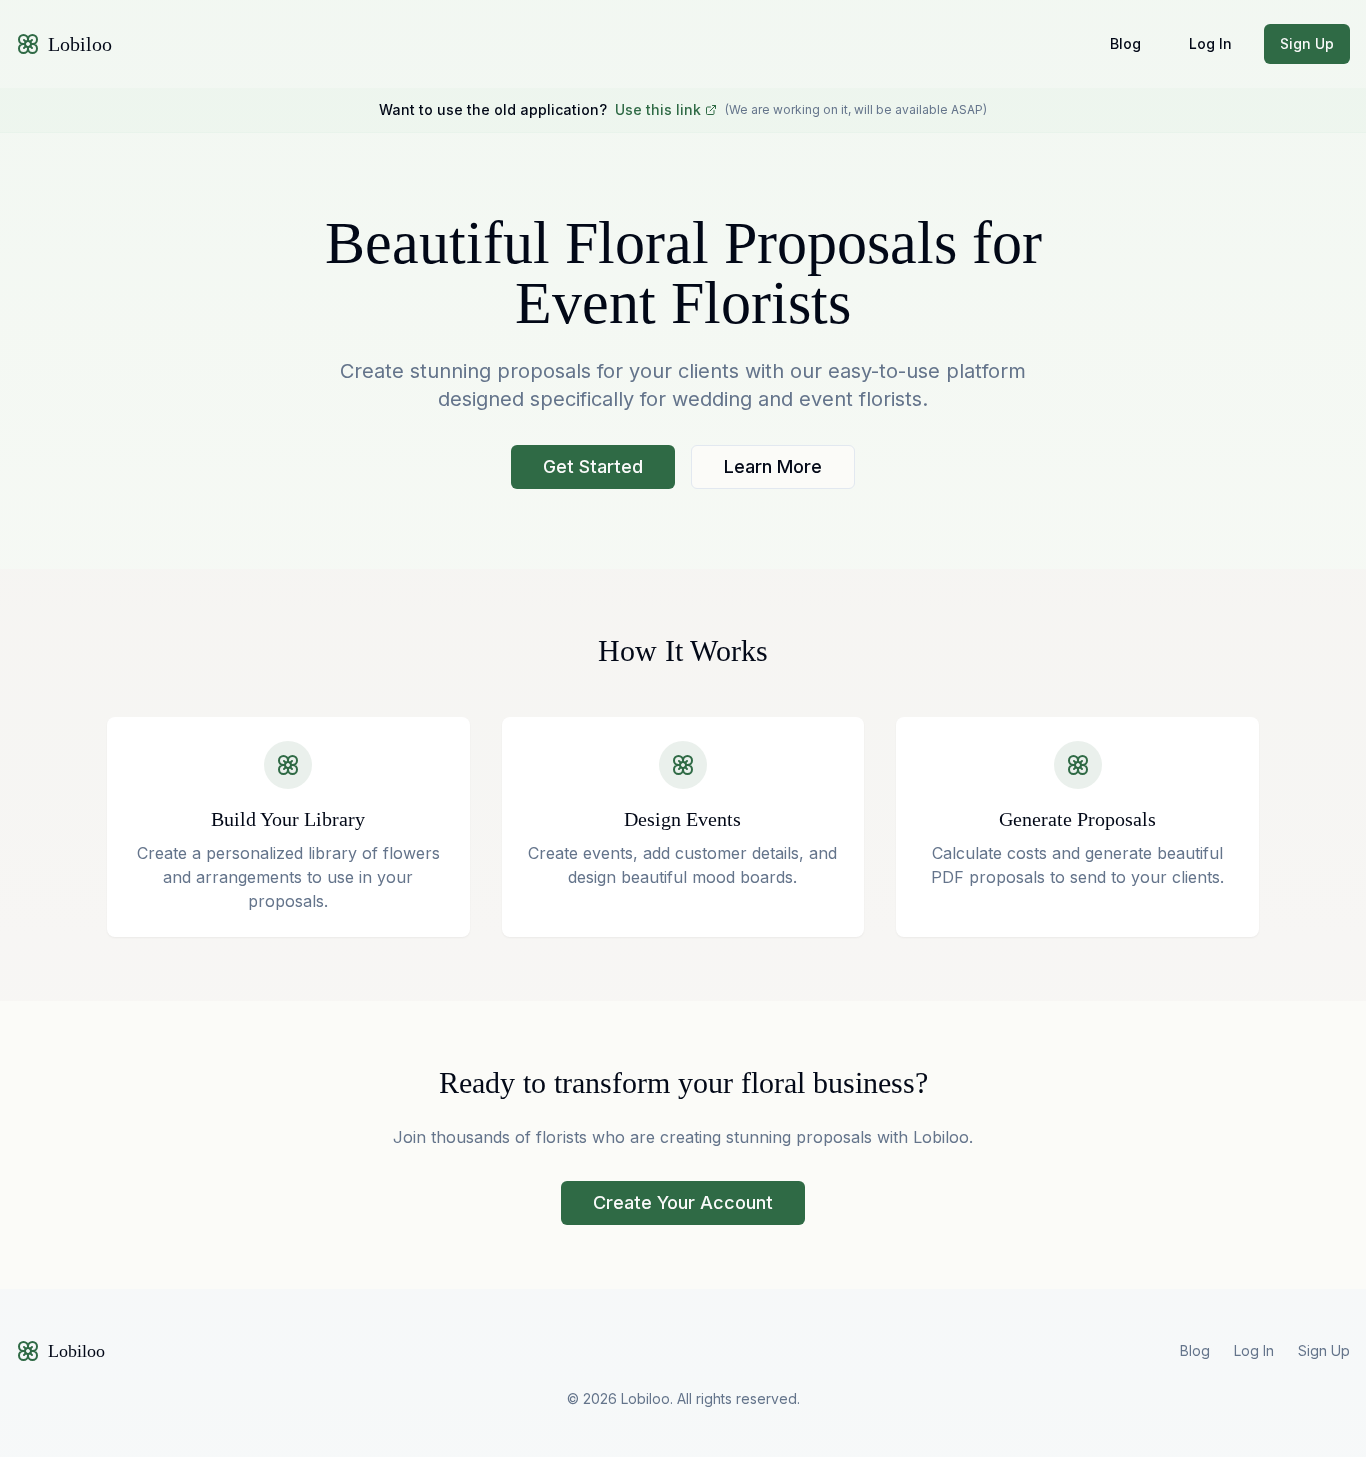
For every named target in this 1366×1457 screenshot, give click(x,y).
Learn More (773, 466)
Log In (1210, 43)
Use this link (658, 109)
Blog (1125, 43)
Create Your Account (683, 1202)
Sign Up (1307, 43)
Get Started (593, 466)
